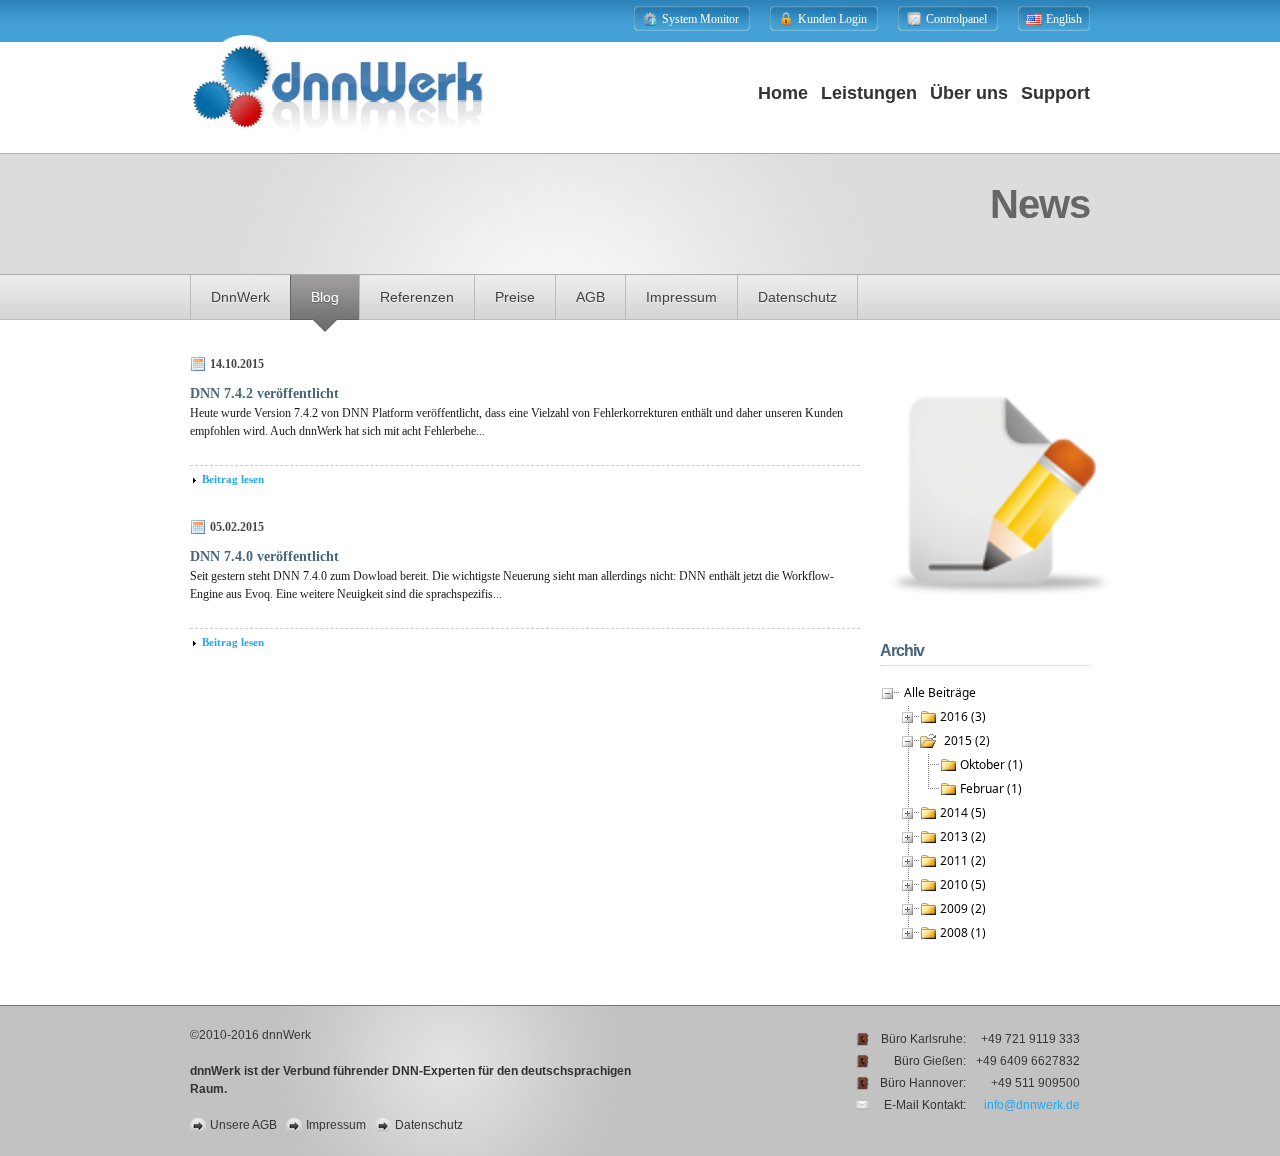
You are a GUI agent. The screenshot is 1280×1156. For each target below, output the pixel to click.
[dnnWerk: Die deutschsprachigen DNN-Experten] (338, 147)
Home (783, 93)
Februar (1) (991, 788)
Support (1055, 93)
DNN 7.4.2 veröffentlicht (264, 393)
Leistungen (869, 93)
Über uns (969, 93)
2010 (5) (963, 884)
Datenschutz (797, 297)
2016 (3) (963, 716)
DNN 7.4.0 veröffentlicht (264, 556)
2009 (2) (963, 908)
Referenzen (417, 297)
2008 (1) (963, 932)
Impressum (681, 297)
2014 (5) (963, 812)
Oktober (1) (991, 764)
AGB (590, 297)
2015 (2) (967, 740)
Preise (515, 297)
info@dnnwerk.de (1032, 1105)
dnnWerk (240, 297)
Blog (325, 297)
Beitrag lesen (233, 479)
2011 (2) (963, 860)
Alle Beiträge (940, 692)
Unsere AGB (243, 1125)
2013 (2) (963, 836)
